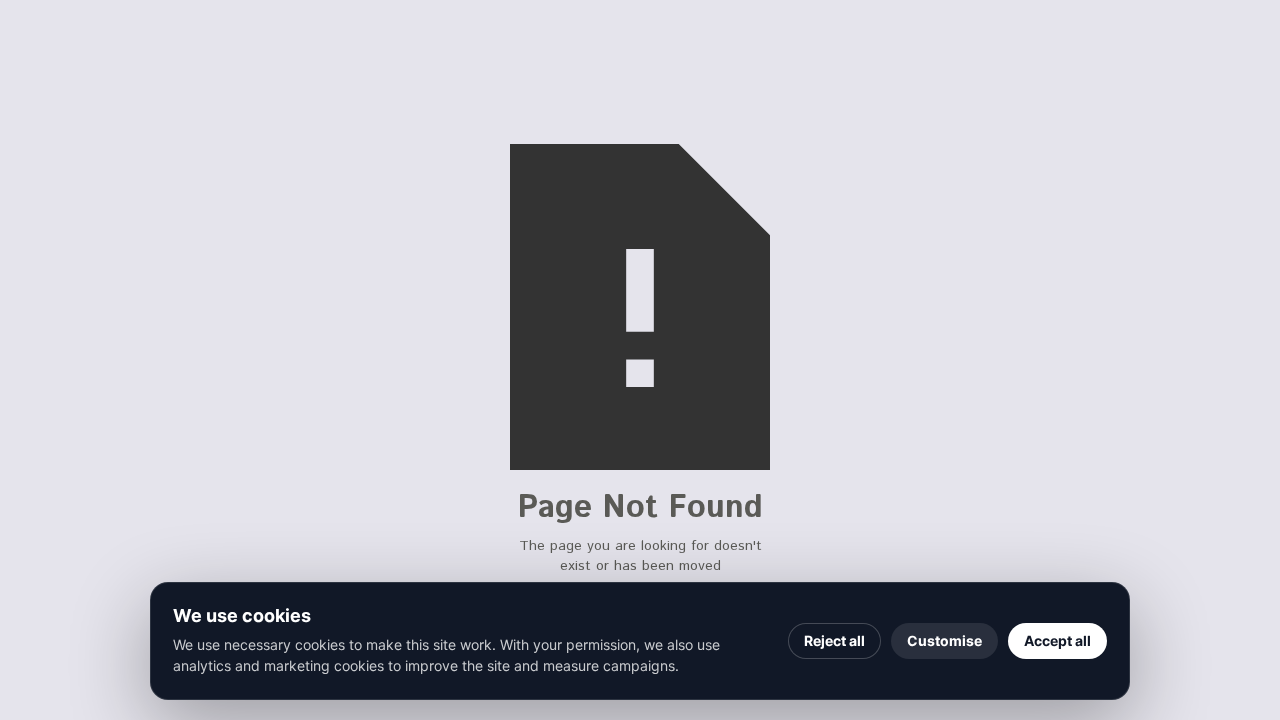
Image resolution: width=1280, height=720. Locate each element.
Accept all (1057, 640)
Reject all (834, 640)
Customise (944, 640)
